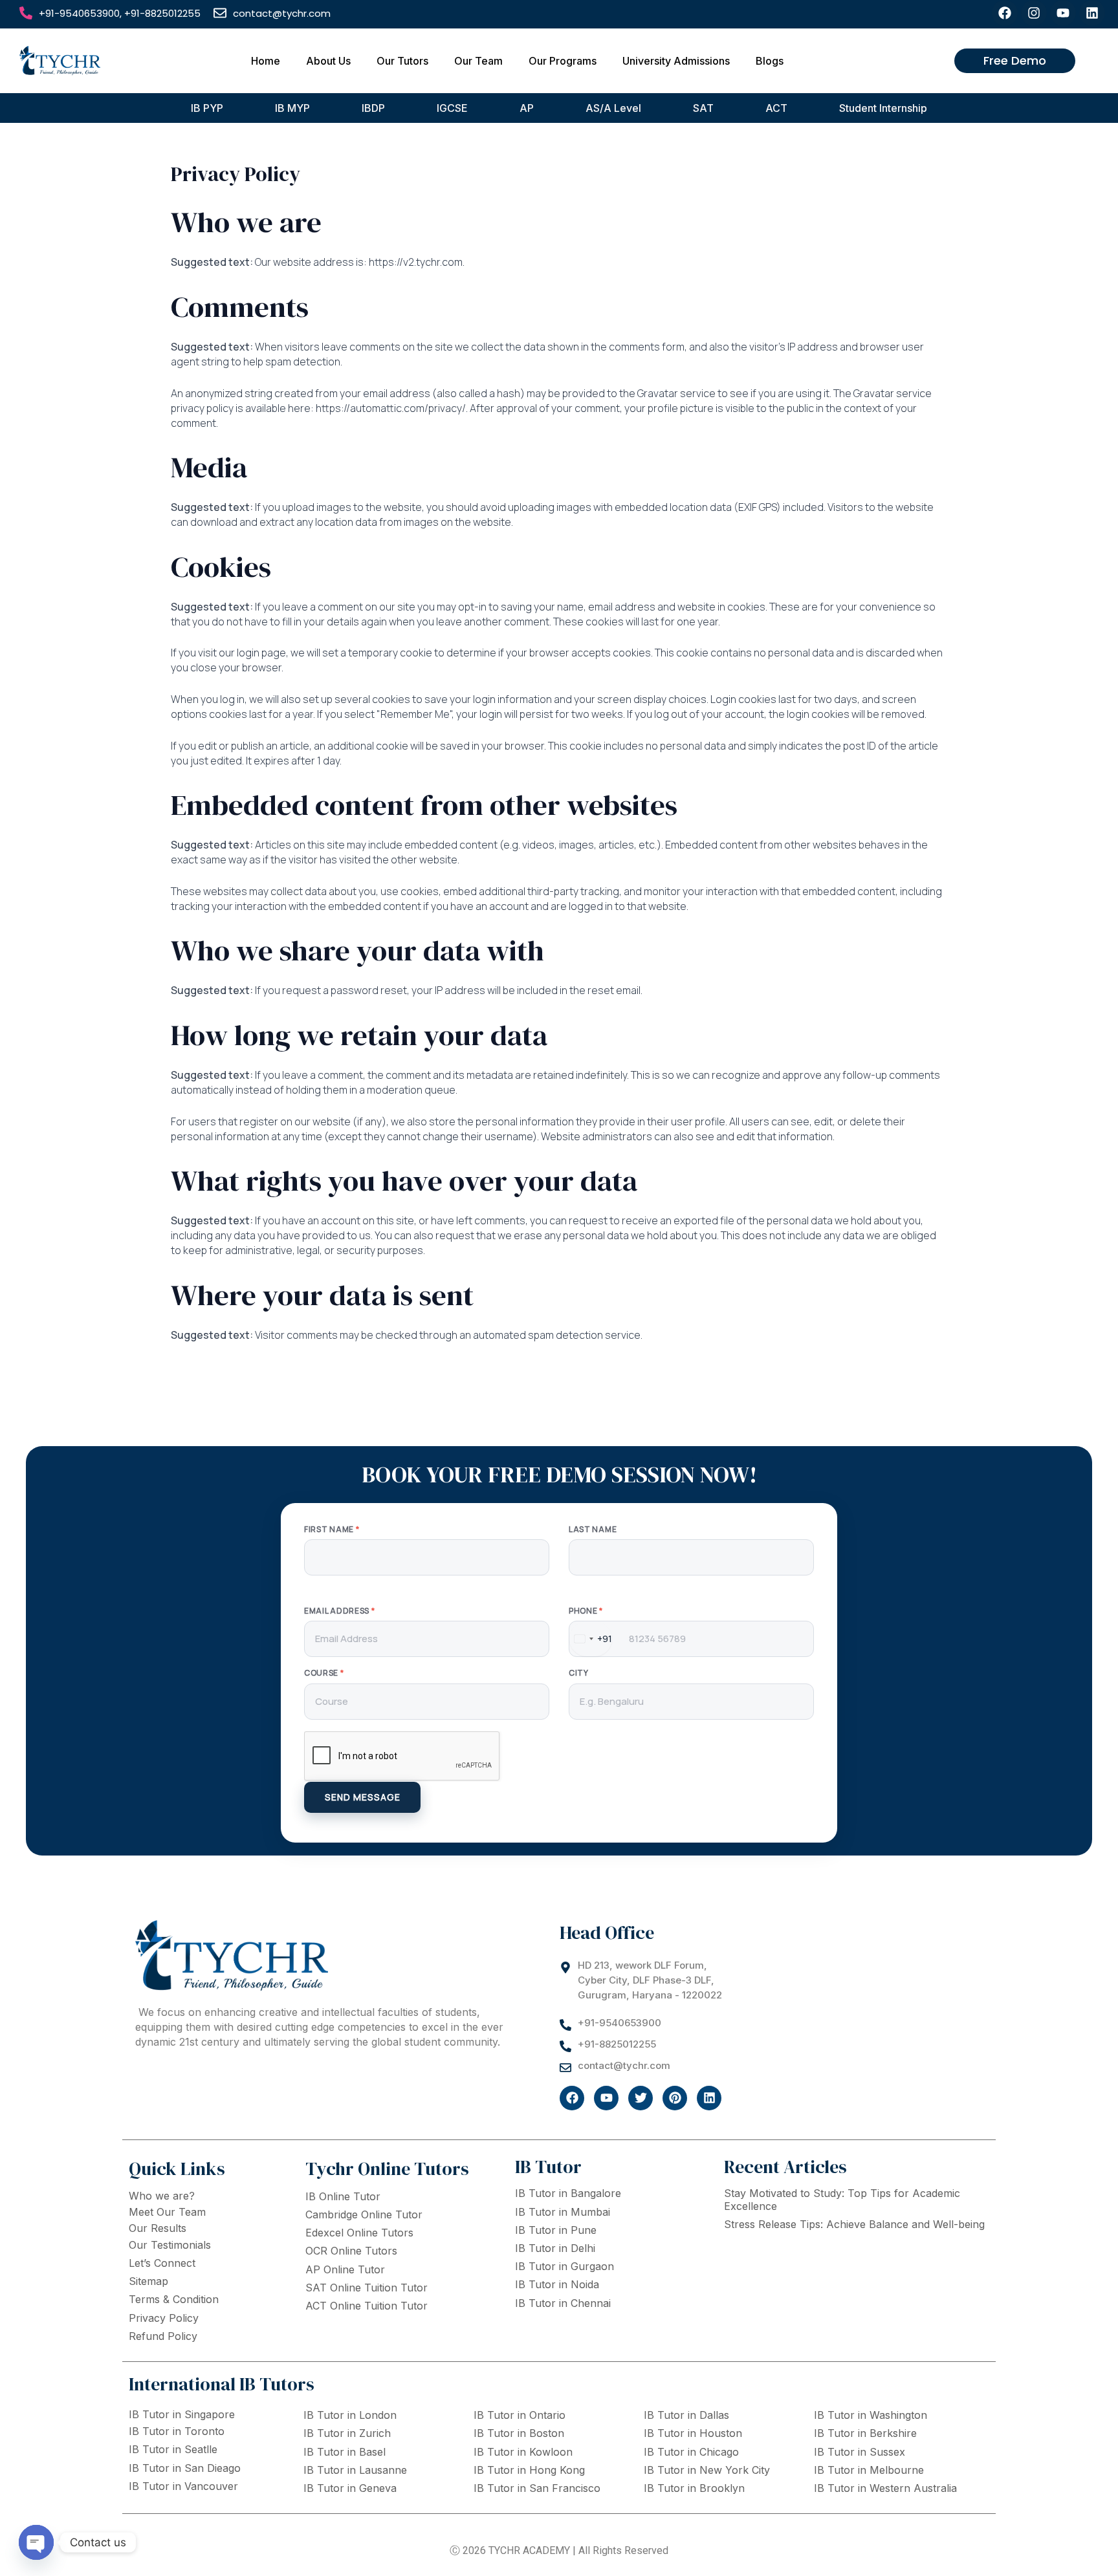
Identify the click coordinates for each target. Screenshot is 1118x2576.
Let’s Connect (162, 2263)
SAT (703, 108)
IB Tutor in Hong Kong (529, 2470)
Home (266, 61)
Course (324, 1673)
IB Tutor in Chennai (563, 2303)
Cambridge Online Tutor (364, 2214)
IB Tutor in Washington (871, 2415)
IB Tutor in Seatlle (173, 2449)
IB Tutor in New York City (707, 2470)
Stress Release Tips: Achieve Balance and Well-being (854, 2224)
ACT (776, 108)
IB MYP (292, 108)
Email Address (340, 1611)
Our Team (478, 61)
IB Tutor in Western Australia (885, 2488)
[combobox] (591, 1639)
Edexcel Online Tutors (359, 2233)
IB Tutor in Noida (557, 2284)
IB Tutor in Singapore (182, 2414)
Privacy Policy (164, 2318)
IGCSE (452, 108)
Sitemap (148, 2281)
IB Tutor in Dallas (686, 2415)
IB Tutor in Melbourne (869, 2470)
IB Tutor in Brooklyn (694, 2488)
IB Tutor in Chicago (691, 2452)
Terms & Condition (174, 2299)
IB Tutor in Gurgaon (564, 2266)
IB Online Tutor (343, 2196)
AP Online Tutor (345, 2269)
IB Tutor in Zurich (347, 2433)
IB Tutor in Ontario (520, 2415)
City (579, 1673)
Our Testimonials (170, 2245)
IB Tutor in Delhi (555, 2248)
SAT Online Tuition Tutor (367, 2288)
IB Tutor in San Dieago (185, 2468)
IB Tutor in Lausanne (355, 2470)
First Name (332, 1530)
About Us (328, 61)
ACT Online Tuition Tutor (367, 2306)
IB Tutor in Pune (556, 2230)
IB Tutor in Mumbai (563, 2212)
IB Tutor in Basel (345, 2452)
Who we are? (162, 2196)
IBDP (373, 108)
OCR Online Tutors (351, 2251)
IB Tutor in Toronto (177, 2431)
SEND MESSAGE (363, 1797)
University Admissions (676, 61)
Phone (586, 1611)
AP (527, 108)
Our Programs (563, 61)
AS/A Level (613, 108)
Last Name (593, 1530)
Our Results (158, 2228)
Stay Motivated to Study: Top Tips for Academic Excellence (842, 2199)
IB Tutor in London (350, 2415)
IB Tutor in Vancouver (183, 2486)
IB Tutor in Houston (693, 2433)
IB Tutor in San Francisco (537, 2488)
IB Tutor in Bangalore (568, 2193)
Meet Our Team (167, 2212)
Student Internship (883, 108)
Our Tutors (402, 61)
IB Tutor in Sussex (860, 2452)
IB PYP (207, 108)
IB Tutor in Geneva (350, 2488)
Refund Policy (163, 2336)
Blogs (770, 61)
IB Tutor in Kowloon (523, 2452)
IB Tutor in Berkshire (865, 2433)
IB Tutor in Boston (519, 2433)
